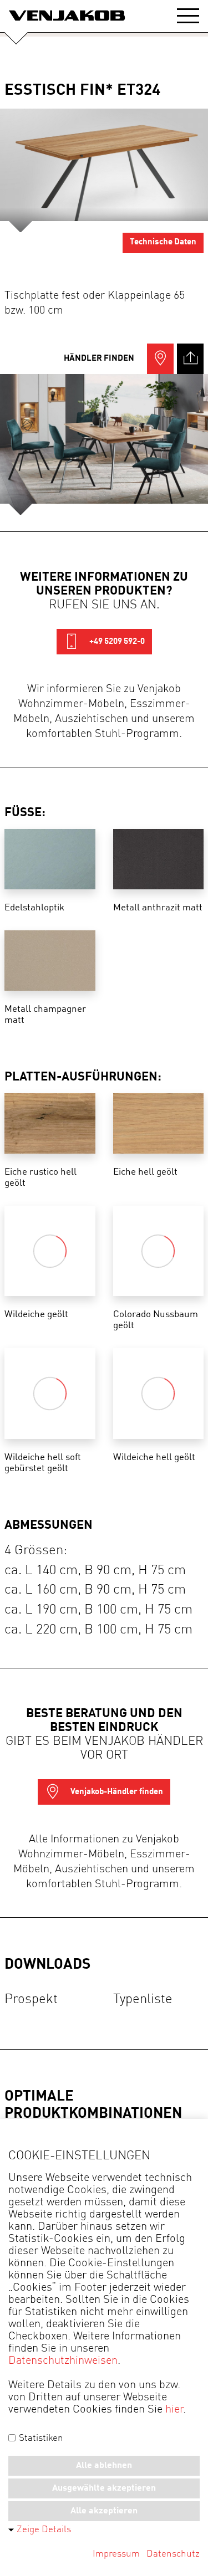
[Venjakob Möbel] (67, 16)
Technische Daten (163, 242)
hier (174, 2410)
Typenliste (143, 2000)
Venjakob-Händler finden (116, 1792)
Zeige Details (44, 2530)
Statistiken (40, 2438)
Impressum (116, 2554)
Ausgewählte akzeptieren (104, 2488)
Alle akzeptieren (104, 2511)
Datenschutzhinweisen (63, 2361)
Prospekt (31, 2000)
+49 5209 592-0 (116, 642)
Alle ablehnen (104, 2466)
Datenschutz (173, 2554)
